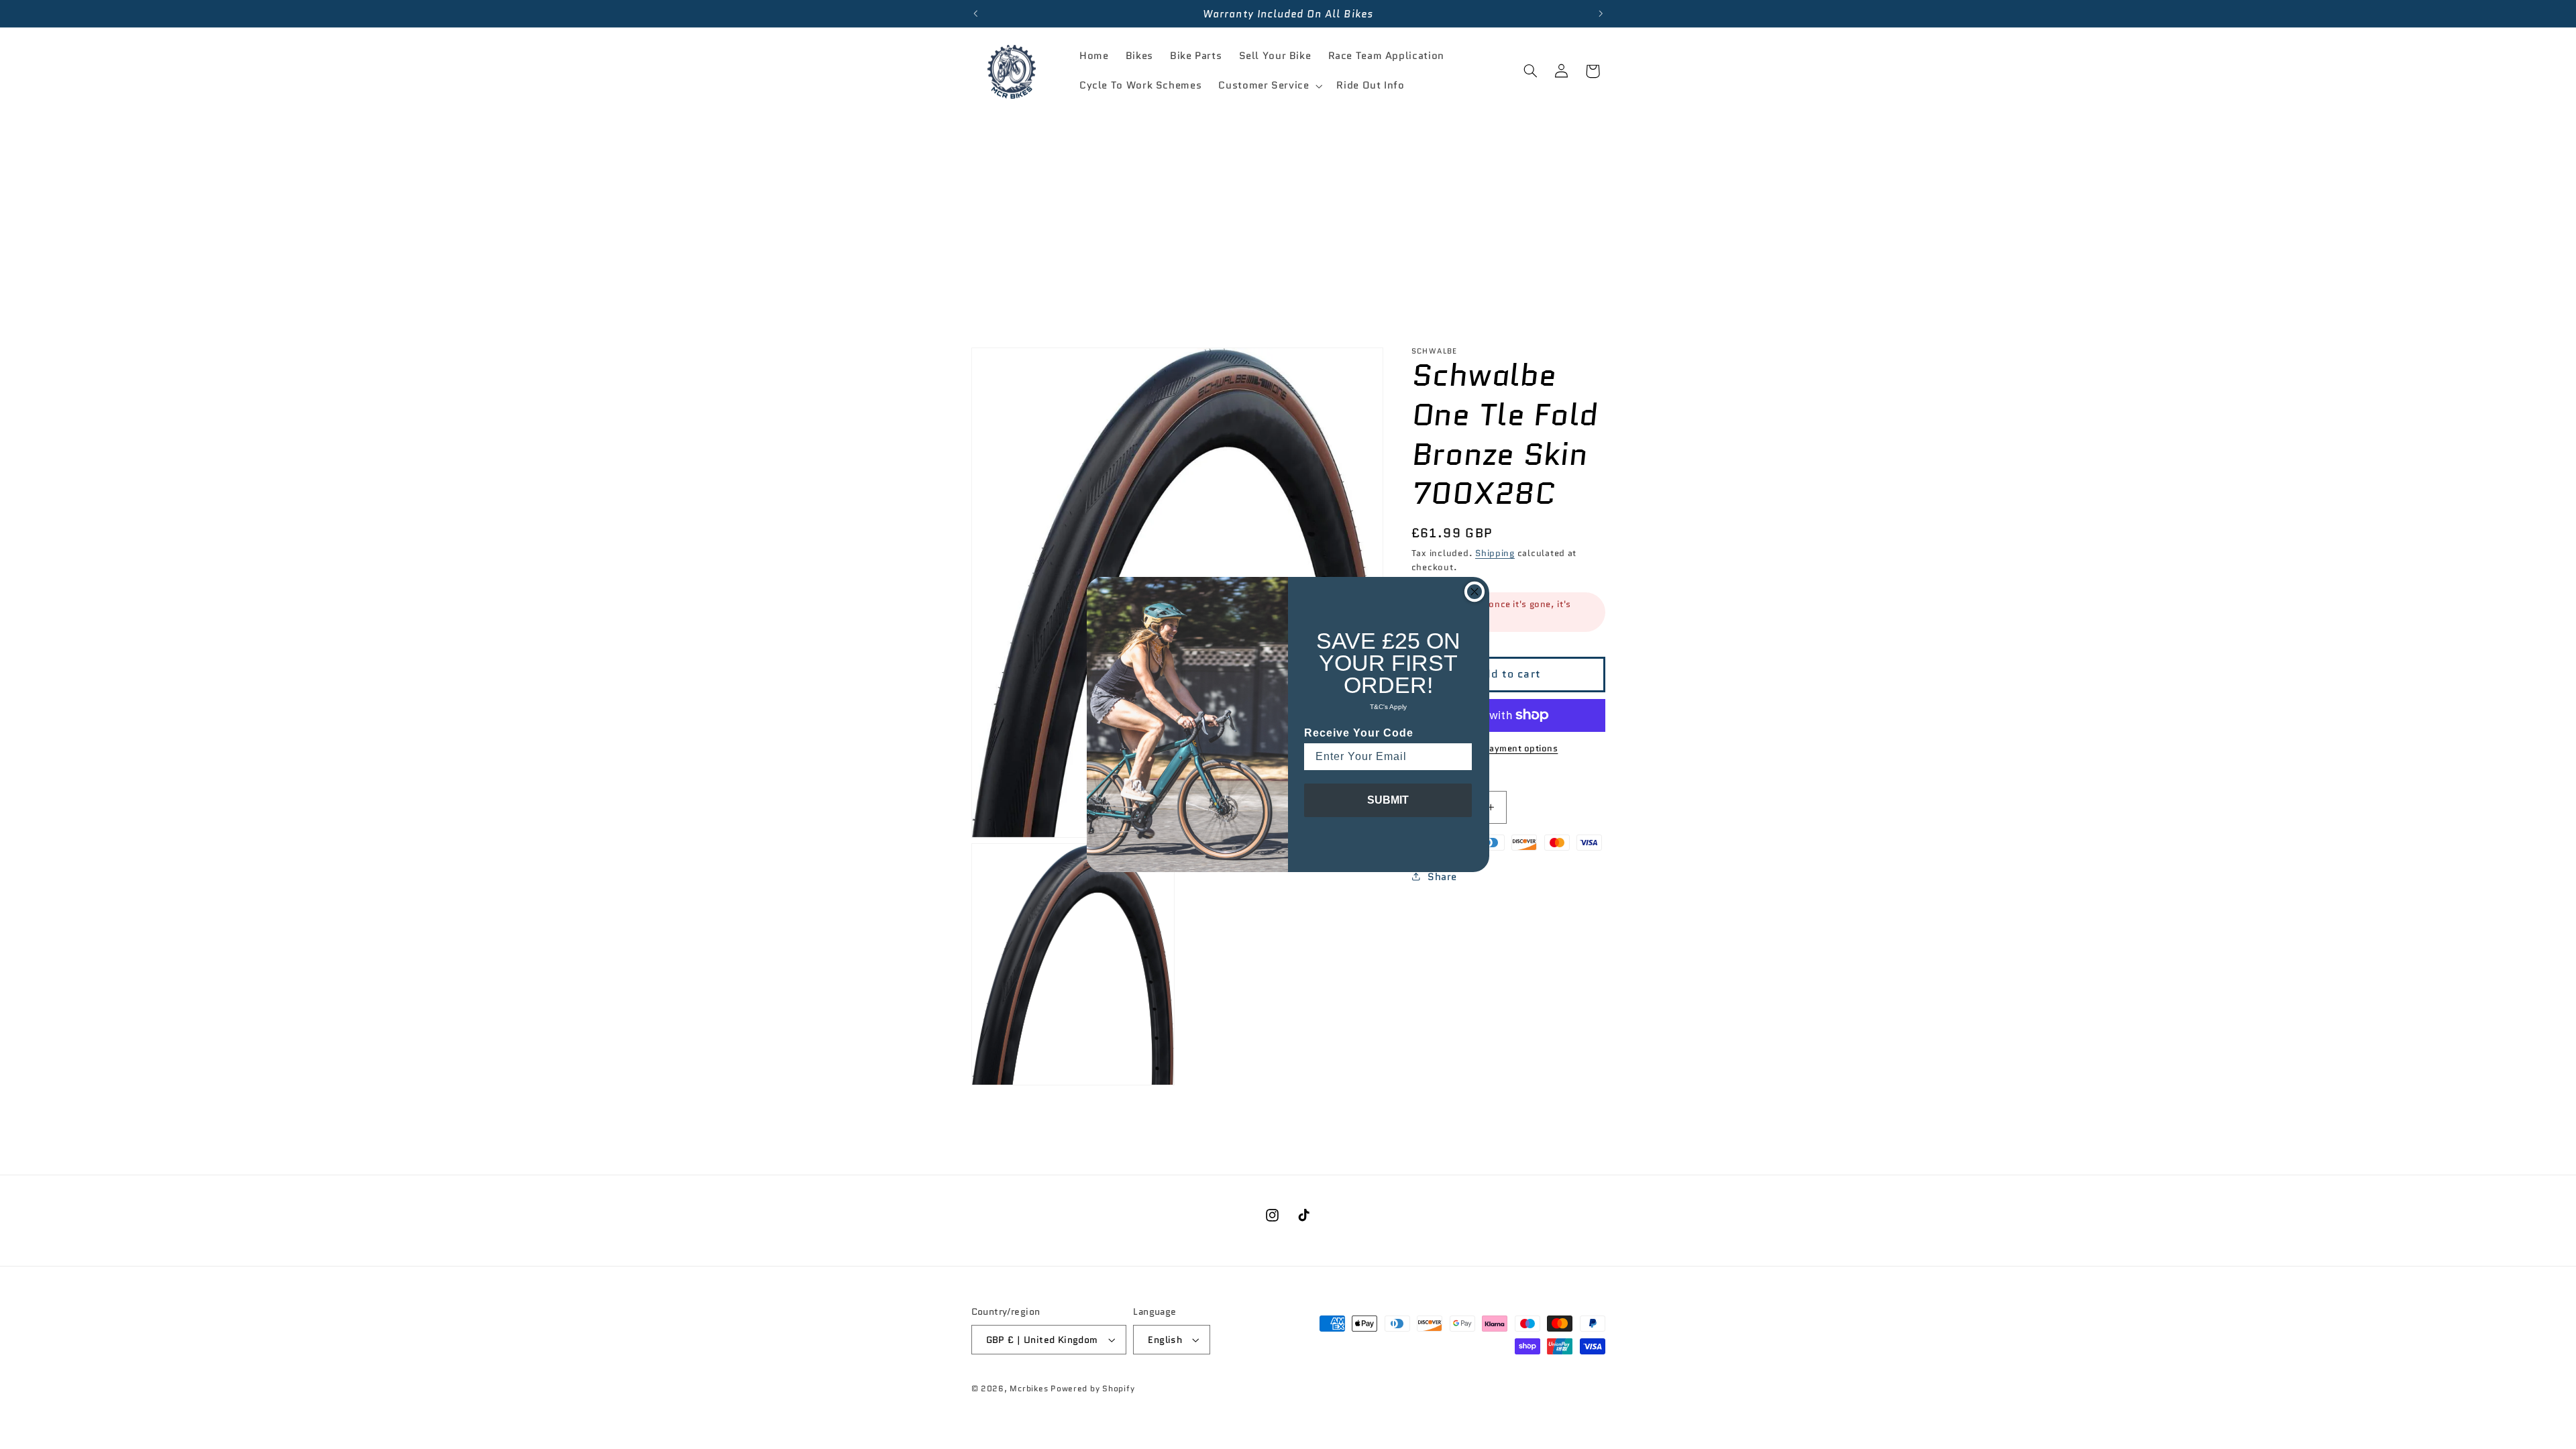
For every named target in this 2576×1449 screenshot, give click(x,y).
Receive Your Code (1359, 733)
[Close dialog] (1474, 592)
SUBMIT (1388, 800)
